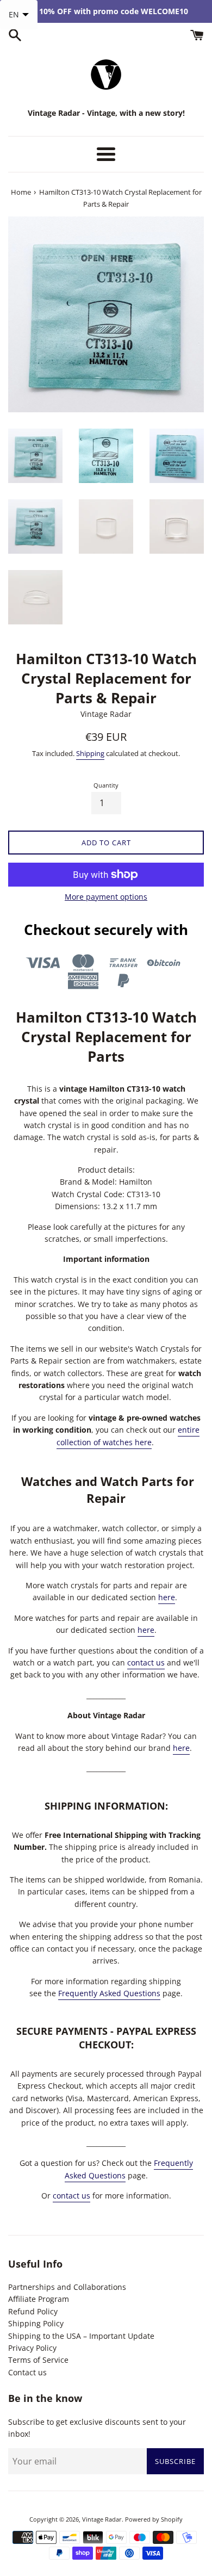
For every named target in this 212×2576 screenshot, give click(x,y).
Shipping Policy (36, 2323)
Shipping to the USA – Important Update (81, 2336)
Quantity (106, 785)
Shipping (90, 753)
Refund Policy (33, 2311)
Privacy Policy (32, 2348)
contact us (146, 1662)
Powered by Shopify (154, 2519)
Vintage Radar (102, 2519)
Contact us (27, 2372)
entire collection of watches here (128, 1436)
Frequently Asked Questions (109, 1993)
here (167, 1597)
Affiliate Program (39, 2299)
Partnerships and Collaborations (67, 2287)
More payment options (106, 897)
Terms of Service (38, 2360)
